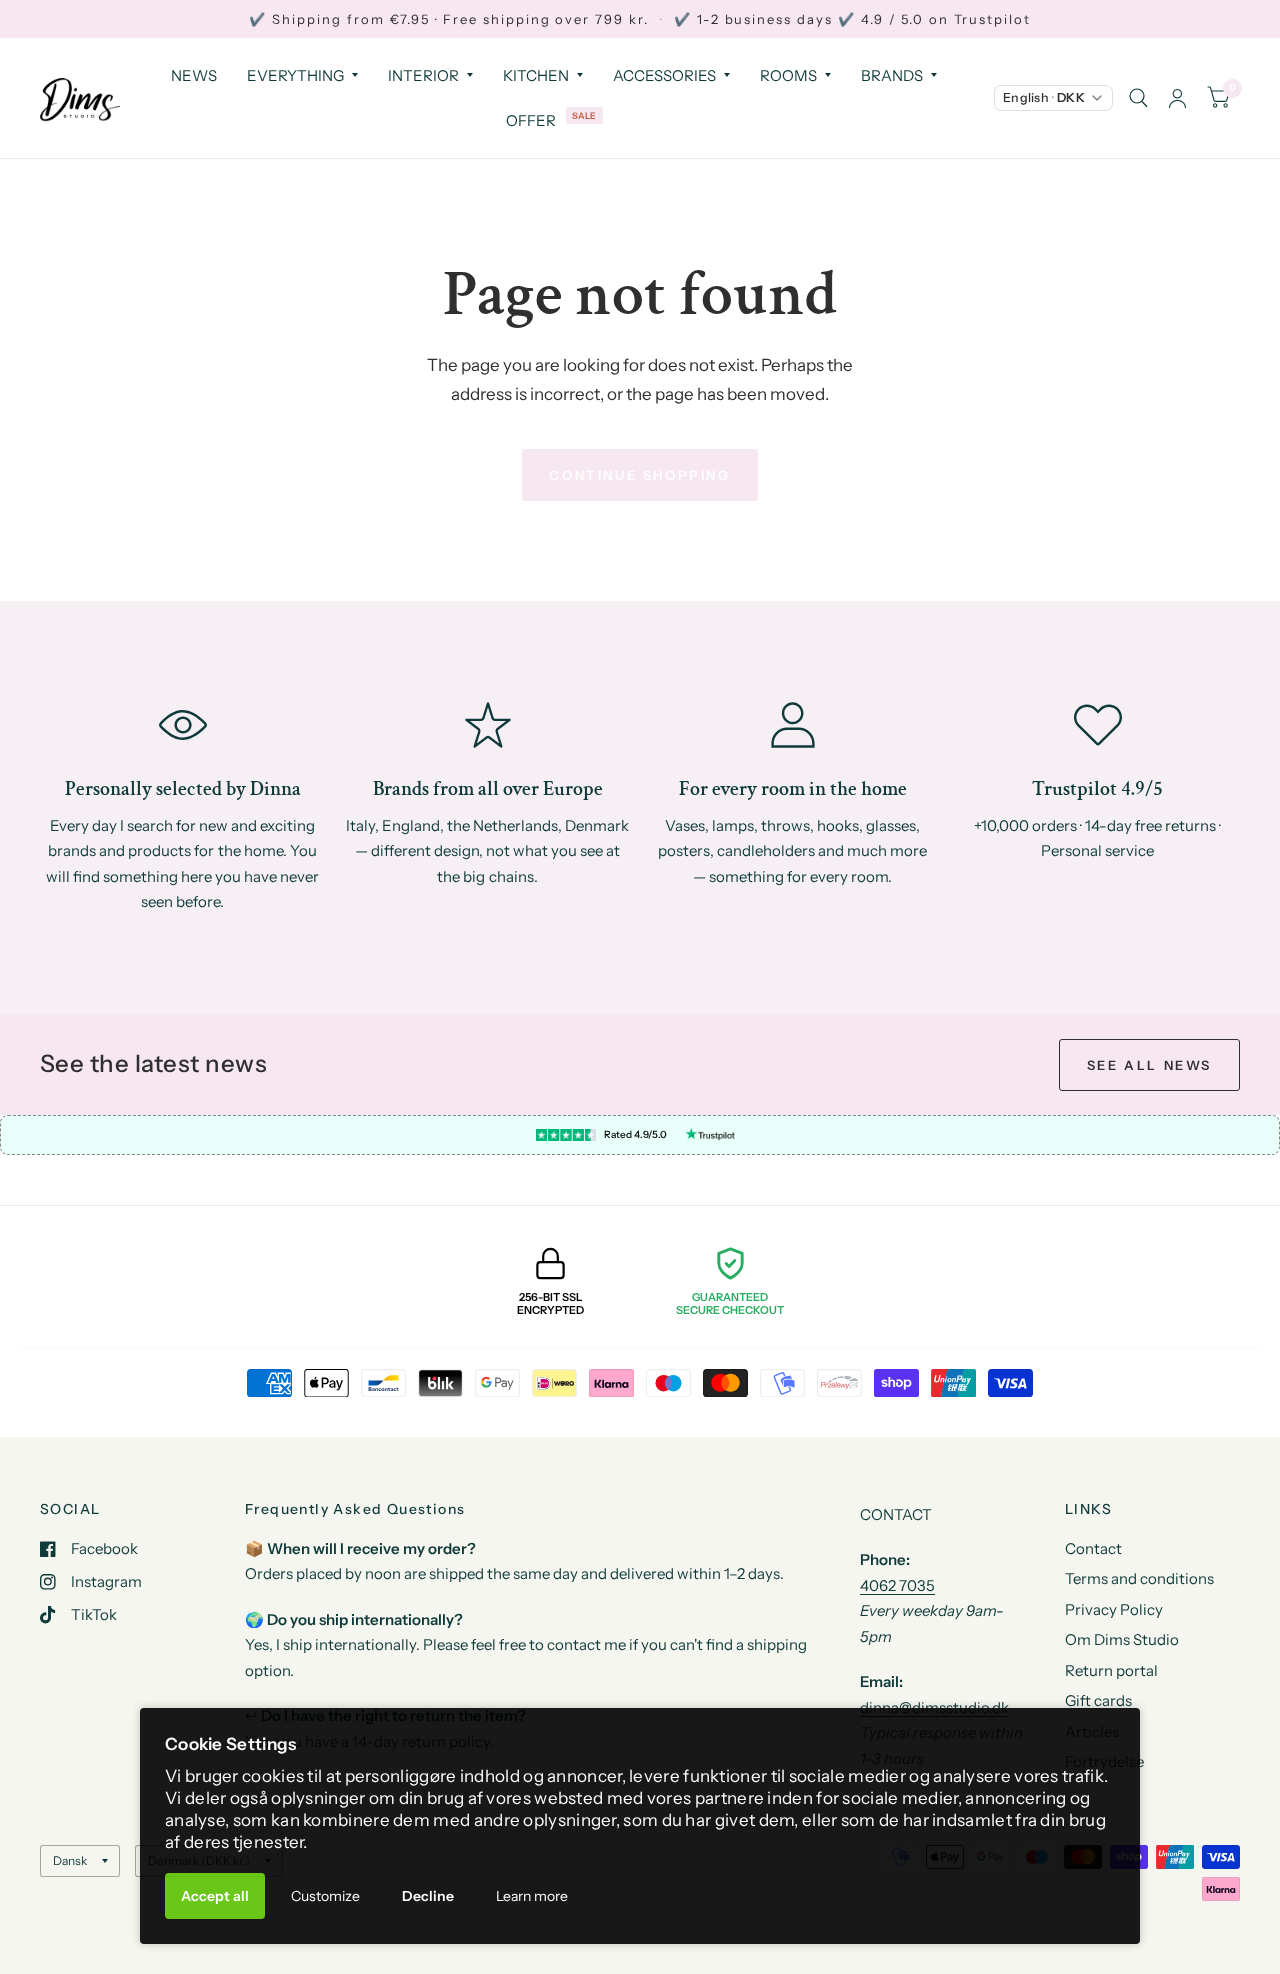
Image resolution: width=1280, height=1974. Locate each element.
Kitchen (536, 75)
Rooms (788, 75)
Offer (531, 120)
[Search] (1138, 98)
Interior (423, 75)
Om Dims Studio (1122, 1639)
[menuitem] (194, 76)
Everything (295, 75)
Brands (892, 75)
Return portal (1111, 1670)
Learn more (532, 1896)
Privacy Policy (1114, 1609)
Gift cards (1098, 1700)
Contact (1093, 1548)
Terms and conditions (1139, 1578)
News (194, 75)
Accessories (664, 75)
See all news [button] (1149, 1065)
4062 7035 (897, 1585)
